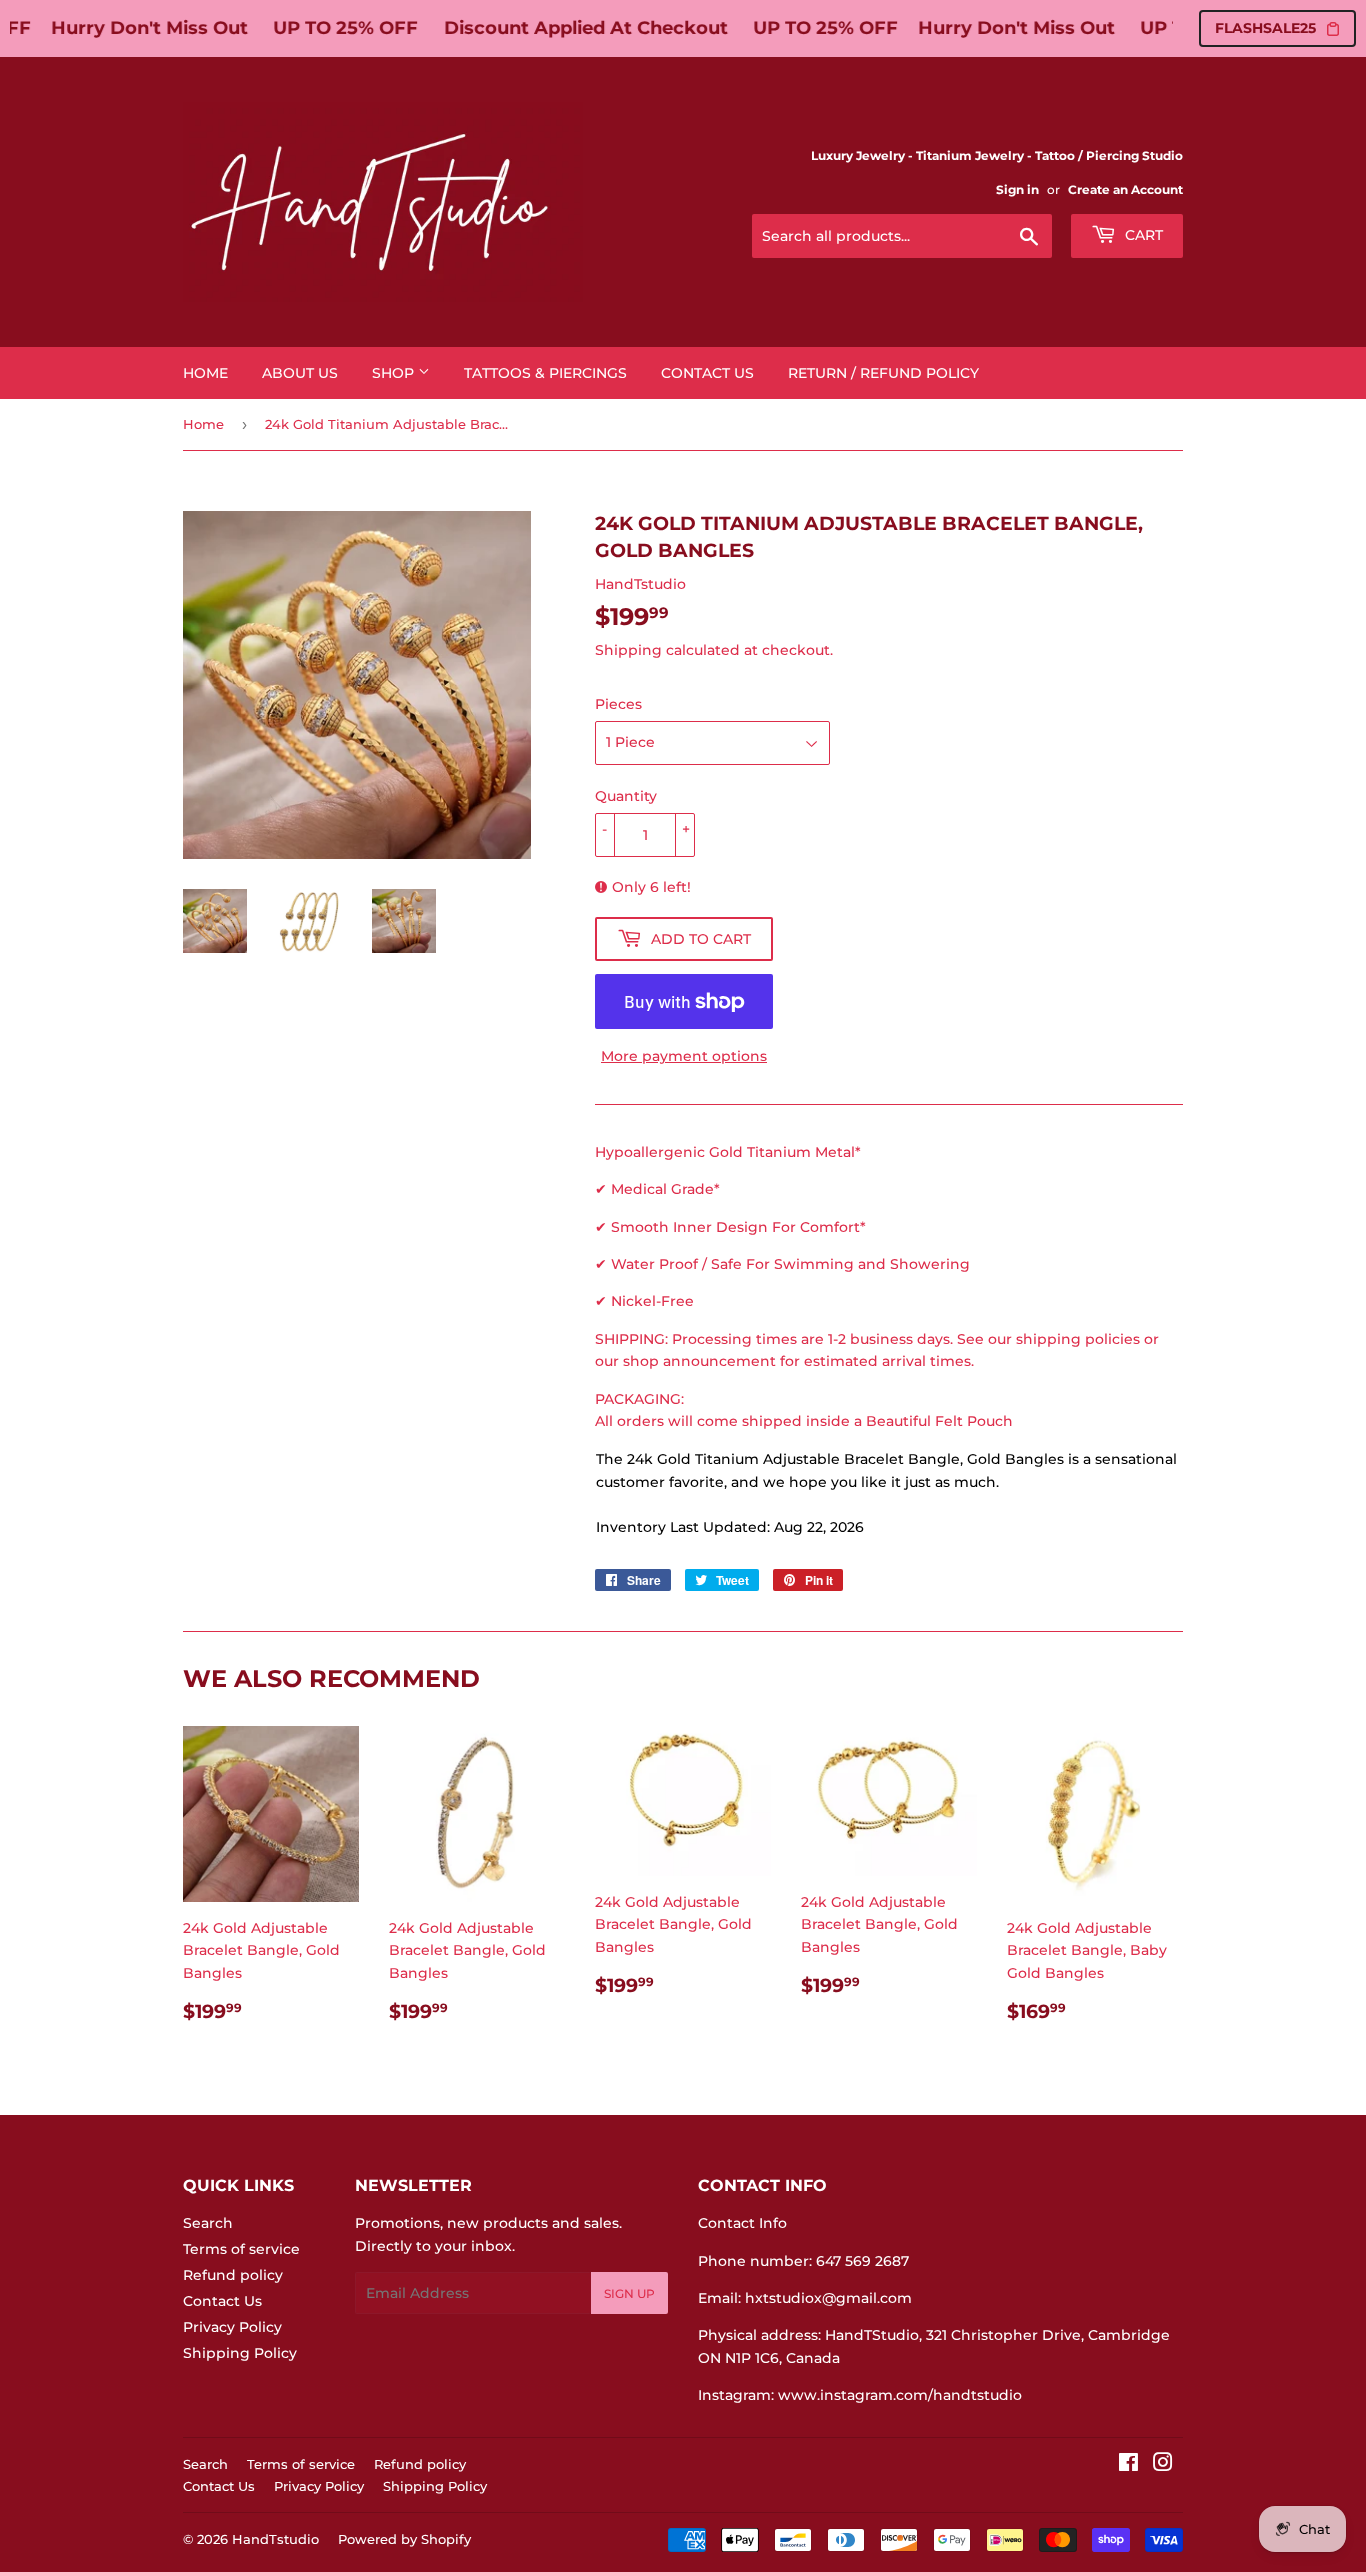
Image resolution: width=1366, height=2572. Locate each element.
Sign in (1017, 189)
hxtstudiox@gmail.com (828, 2298)
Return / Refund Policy (883, 373)
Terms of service (241, 2249)
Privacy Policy (232, 2327)
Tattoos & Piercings (545, 373)
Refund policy (233, 2275)
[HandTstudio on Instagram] (1163, 2465)
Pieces (618, 704)
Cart (1142, 235)
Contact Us (707, 373)
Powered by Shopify (404, 2539)
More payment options (684, 1056)
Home (205, 373)
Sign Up (629, 2293)
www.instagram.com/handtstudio (900, 2395)
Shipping (628, 650)
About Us (300, 373)
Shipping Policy (240, 2353)
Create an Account (1125, 189)
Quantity (626, 796)
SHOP (395, 373)
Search (208, 2223)
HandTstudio (275, 2539)
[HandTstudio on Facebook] (1128, 2465)
